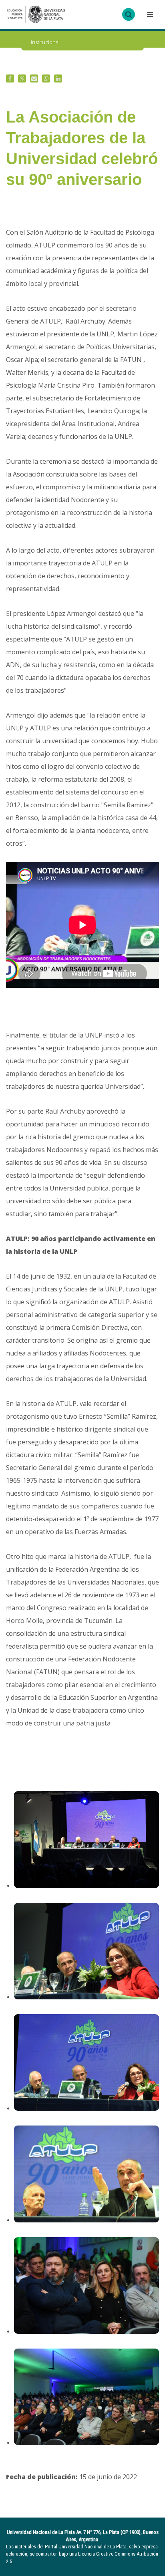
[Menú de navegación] (149, 14)
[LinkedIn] (58, 78)
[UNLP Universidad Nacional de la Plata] (36, 14)
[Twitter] (22, 78)
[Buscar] (129, 14)
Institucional (45, 42)
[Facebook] (10, 78)
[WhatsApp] (46, 78)
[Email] (34, 78)
